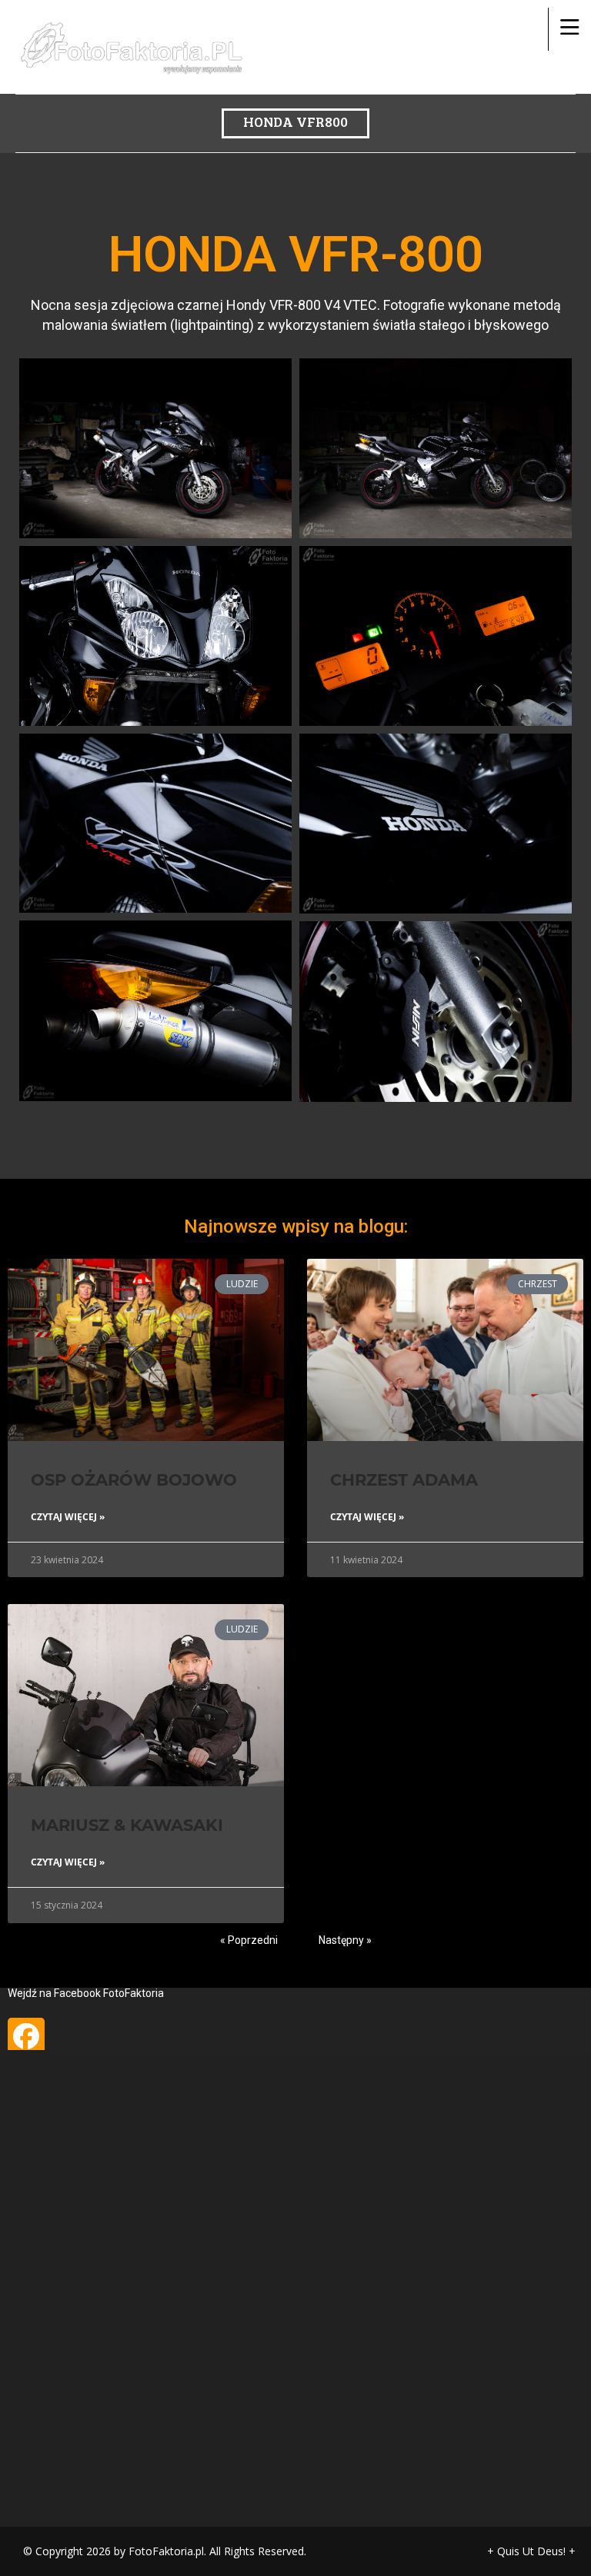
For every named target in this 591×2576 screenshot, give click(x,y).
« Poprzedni (249, 1940)
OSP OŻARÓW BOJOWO (134, 1480)
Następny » (345, 1940)
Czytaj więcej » (68, 1517)
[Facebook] (26, 2036)
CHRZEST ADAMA (404, 1480)
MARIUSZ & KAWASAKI (127, 1825)
